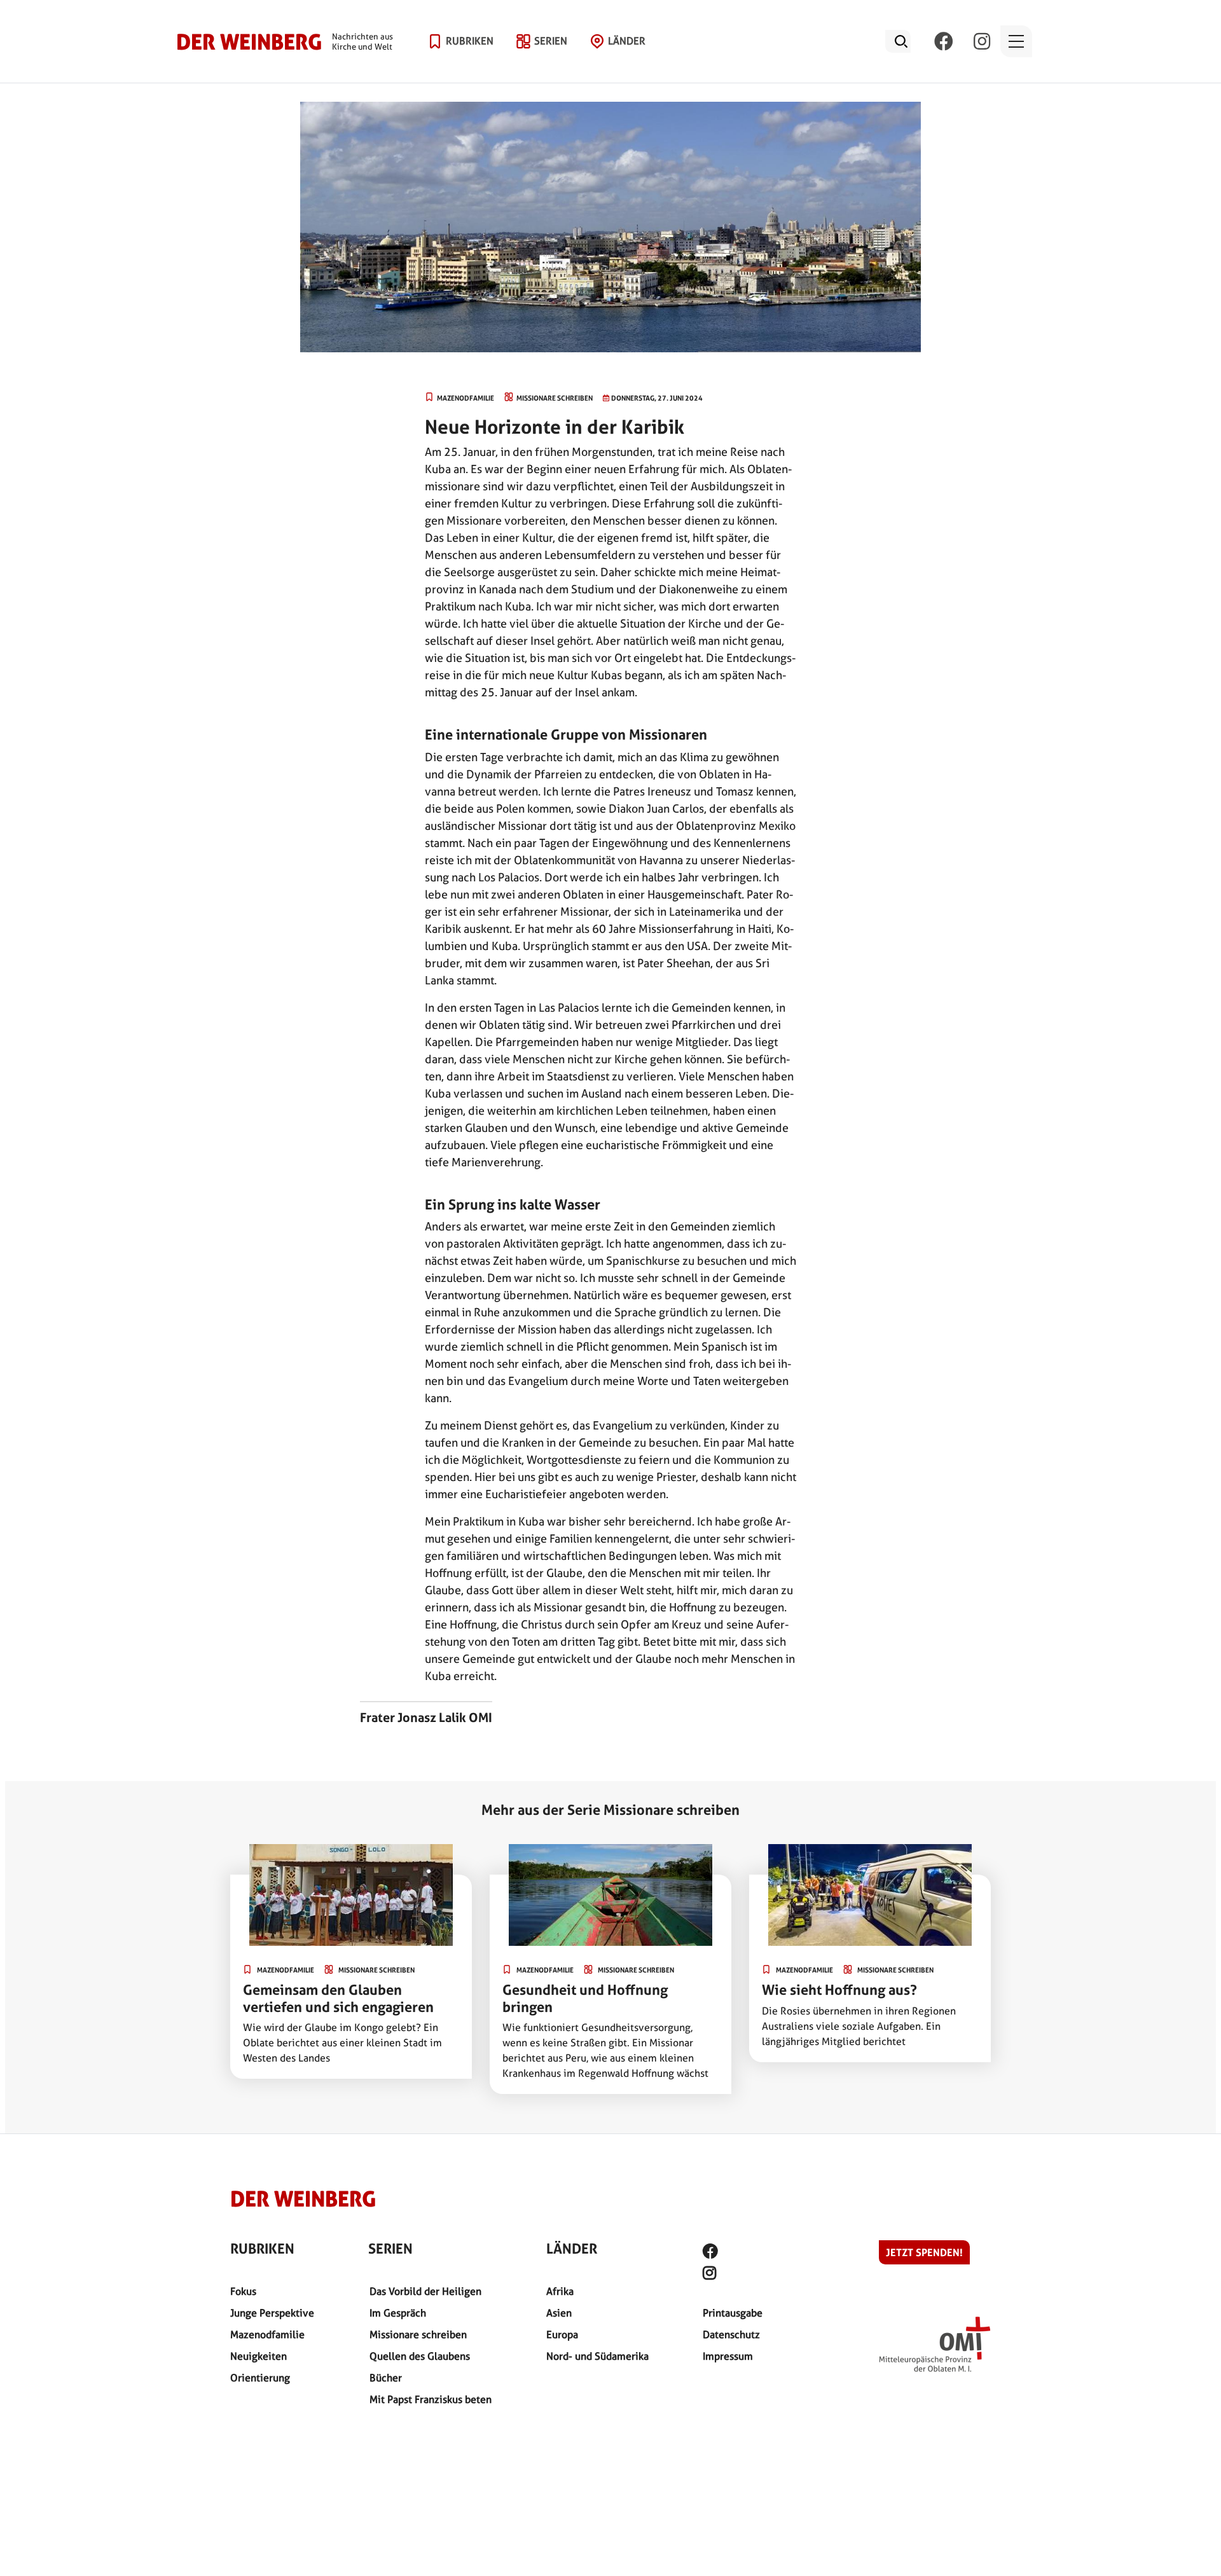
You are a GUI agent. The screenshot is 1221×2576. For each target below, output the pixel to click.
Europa (562, 2335)
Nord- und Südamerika (597, 2356)
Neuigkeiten (259, 2356)
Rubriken (470, 41)
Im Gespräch (398, 2313)
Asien (559, 2313)
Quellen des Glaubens (420, 2356)
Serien (551, 41)
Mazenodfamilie (267, 2335)
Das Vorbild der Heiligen (425, 2291)
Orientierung (260, 2378)
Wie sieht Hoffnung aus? (839, 1990)
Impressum (728, 2356)
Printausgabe (733, 2313)
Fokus (243, 2291)
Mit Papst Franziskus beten (431, 2400)
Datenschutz (731, 2335)
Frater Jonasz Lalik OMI (426, 1718)
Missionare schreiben (418, 2335)
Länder (627, 41)
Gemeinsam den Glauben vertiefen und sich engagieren (338, 1998)
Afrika (560, 2291)
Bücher (386, 2378)
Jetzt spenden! (924, 2252)
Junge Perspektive (272, 2313)
